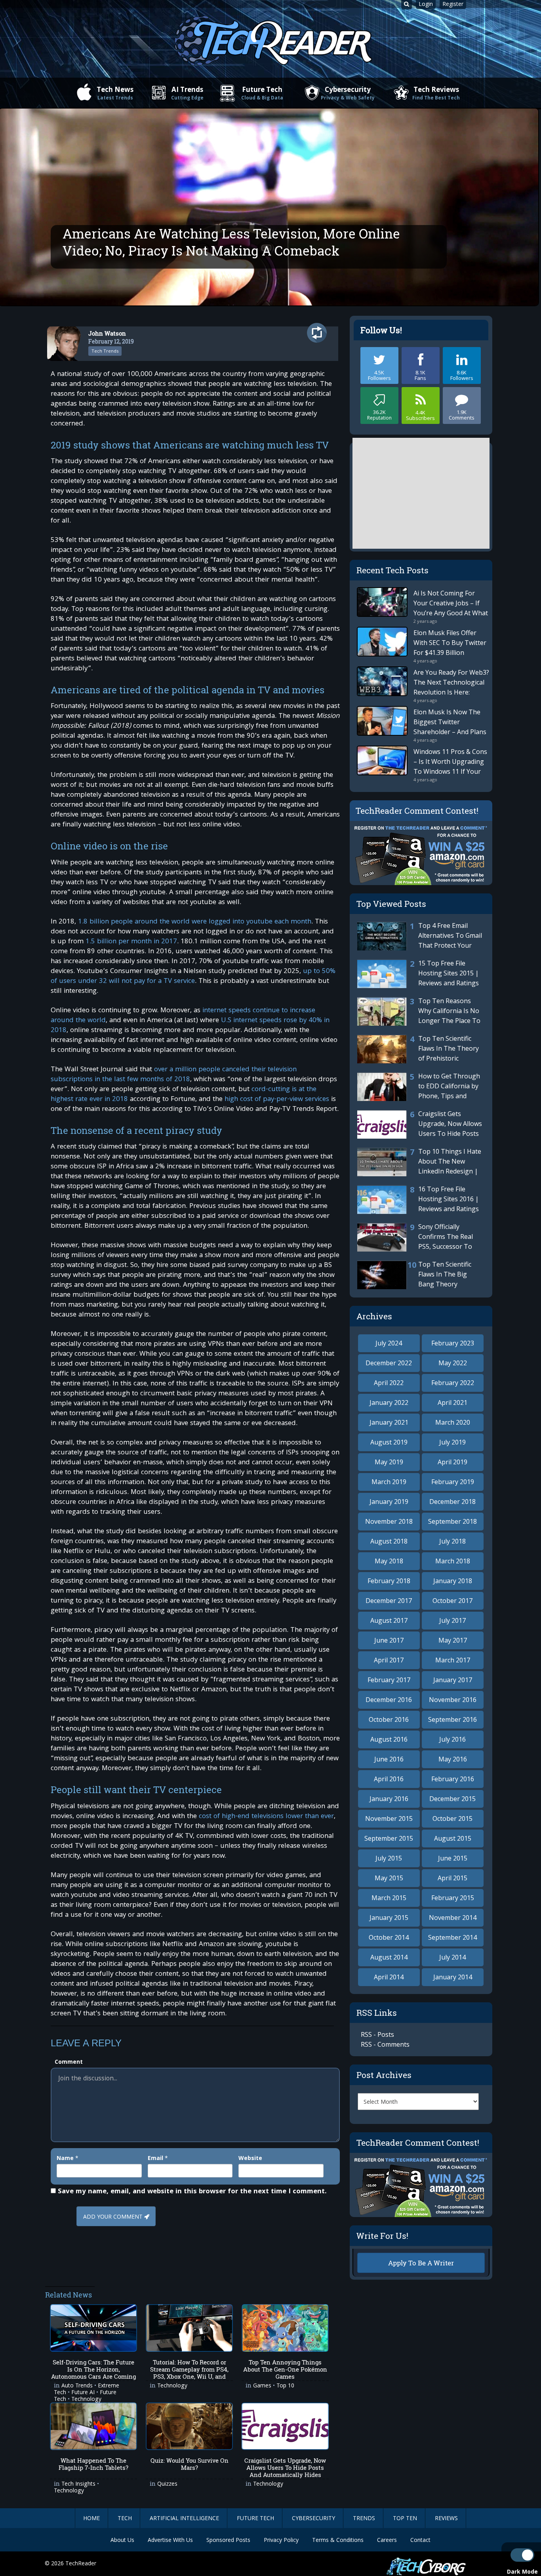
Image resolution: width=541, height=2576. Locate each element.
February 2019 (453, 1482)
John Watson (107, 333)
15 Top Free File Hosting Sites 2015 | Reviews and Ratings (449, 973)
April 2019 (452, 1462)
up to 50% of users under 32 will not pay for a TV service (193, 977)
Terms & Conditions (338, 2540)
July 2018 (452, 1541)
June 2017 (389, 1640)
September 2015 (389, 1838)
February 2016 (453, 1779)
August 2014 (389, 1957)
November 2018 (389, 1521)
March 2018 (453, 1561)
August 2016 (389, 1739)
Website (250, 2158)
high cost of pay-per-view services (277, 1100)
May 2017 (453, 1640)
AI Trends (187, 93)
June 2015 (453, 1858)
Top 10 (285, 2386)
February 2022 (453, 1383)
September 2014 (452, 1937)
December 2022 (389, 1363)
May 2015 (389, 1878)
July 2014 (452, 1957)
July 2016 (452, 1739)
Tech (125, 2518)
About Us (122, 2540)
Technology (172, 2386)
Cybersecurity (348, 93)
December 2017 (389, 1601)
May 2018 (389, 1561)
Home (91, 2518)
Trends (364, 2518)
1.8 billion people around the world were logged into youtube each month (195, 922)
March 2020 (453, 1422)
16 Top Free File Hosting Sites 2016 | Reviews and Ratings (449, 1199)
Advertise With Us (170, 2540)
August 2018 (389, 1541)
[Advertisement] (195, 2263)
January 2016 (389, 1799)
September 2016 (452, 1719)
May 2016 (453, 1759)
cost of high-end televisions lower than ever (266, 1817)
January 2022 (389, 1402)
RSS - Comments (385, 2044)
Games (262, 2386)
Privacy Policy (281, 2540)
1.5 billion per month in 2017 (131, 942)
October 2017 (452, 1601)
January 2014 (453, 1977)
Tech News (115, 93)
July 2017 (452, 1620)
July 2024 (389, 1343)
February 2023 (453, 1343)
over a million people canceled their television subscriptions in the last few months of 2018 (174, 1075)
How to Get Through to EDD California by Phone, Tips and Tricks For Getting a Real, (419, 1096)
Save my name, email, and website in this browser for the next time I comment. (192, 2192)
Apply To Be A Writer (421, 2263)
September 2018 (452, 1521)
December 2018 (452, 1502)
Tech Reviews (436, 93)
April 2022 (389, 1383)
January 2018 (453, 1581)
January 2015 (389, 1918)
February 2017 (389, 1680)
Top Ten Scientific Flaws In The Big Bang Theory (445, 1274)
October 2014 (389, 1937)
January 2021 (389, 1422)
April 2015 (452, 1878)
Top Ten (405, 2518)
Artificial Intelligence (184, 2518)
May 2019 (389, 1462)
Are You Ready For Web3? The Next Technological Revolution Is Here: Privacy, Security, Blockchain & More (451, 692)
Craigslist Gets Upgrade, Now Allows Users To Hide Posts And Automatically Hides (420, 1133)
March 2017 (453, 1660)
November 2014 (453, 1918)
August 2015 (453, 1838)
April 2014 (389, 1977)
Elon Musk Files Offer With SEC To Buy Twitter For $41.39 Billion (450, 643)
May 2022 (453, 1363)
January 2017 (453, 1680)
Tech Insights (78, 2484)
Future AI (83, 2393)
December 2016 (389, 1700)
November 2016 (453, 1700)
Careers (387, 2540)
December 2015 (452, 1799)
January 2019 (389, 1502)
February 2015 (453, 1898)
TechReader (81, 2563)
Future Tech (262, 93)
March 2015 (389, 1898)
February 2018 (389, 1581)
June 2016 (389, 1759)
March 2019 (389, 1482)
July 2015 (389, 1858)
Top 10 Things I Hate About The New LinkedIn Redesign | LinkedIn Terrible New (419, 1171)
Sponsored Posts (228, 2540)
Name (65, 2158)
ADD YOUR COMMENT (113, 2217)
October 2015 (452, 1818)
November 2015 (389, 1818)
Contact (420, 2540)
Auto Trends (77, 2386)
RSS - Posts (377, 2034)
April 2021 (452, 1402)
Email (155, 2158)
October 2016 (389, 1719)
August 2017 (389, 1620)
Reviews (446, 2518)
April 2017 (389, 1660)
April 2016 (389, 1779)
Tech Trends (105, 351)
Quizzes (167, 2484)
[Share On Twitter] (321, 333)
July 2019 (452, 1442)
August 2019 (389, 1442)
